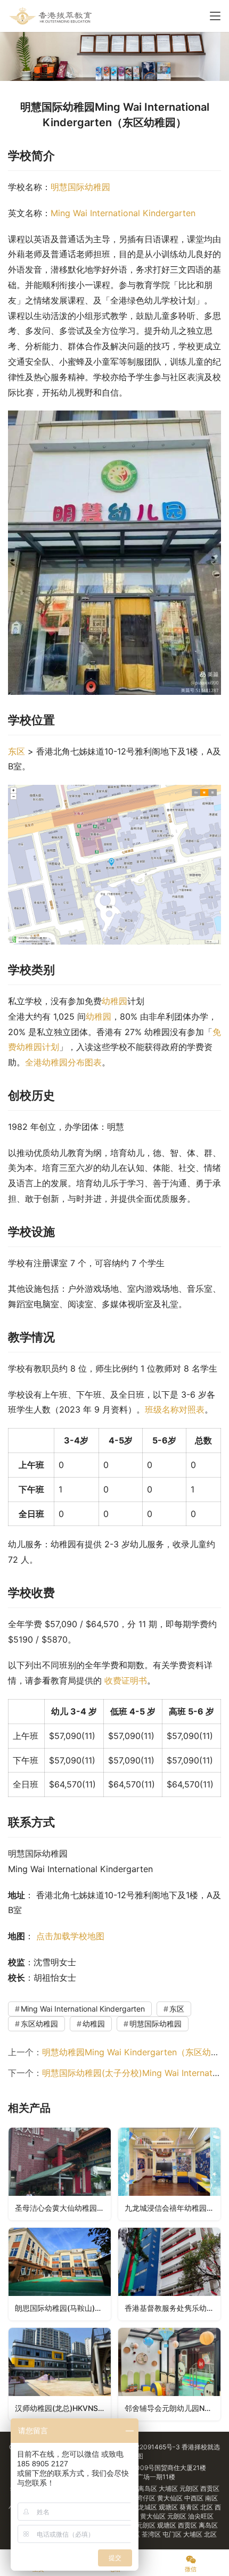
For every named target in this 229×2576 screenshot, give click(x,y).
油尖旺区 (201, 2516)
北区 (207, 2507)
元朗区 (190, 2488)
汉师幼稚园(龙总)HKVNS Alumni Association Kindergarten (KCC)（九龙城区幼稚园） (63, 2408)
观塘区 (169, 2507)
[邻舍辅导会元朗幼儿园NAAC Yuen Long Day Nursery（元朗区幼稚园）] (169, 2374)
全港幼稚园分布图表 (63, 1062)
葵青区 (190, 2507)
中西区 (195, 2498)
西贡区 (210, 2488)
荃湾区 (152, 2534)
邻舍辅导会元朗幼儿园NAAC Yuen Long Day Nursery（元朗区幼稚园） (173, 2408)
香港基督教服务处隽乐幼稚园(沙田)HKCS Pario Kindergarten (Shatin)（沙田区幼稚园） (173, 2308)
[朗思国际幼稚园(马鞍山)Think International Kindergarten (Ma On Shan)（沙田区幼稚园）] (60, 2274)
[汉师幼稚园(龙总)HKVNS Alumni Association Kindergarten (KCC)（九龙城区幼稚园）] (60, 2374)
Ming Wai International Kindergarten (123, 213)
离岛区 (148, 2488)
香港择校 (194, 2447)
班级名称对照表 (175, 1409)
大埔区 (169, 2488)
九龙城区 (145, 2507)
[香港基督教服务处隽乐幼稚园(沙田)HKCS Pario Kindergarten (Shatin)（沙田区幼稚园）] (169, 2274)
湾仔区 (147, 2498)
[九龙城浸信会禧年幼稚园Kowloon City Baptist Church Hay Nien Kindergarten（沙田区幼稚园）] (169, 2174)
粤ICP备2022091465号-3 (142, 2447)
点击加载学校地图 (70, 1936)
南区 (211, 2498)
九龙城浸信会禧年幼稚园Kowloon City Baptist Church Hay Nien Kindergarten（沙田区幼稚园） (173, 2208)
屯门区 (173, 2534)
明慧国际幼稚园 (80, 187)
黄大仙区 (171, 2498)
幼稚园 (114, 1001)
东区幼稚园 (39, 2024)
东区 (17, 751)
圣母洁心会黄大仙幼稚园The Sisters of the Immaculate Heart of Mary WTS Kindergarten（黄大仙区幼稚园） (63, 2208)
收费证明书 (126, 1680)
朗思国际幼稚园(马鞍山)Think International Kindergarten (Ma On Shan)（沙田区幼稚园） (63, 2308)
